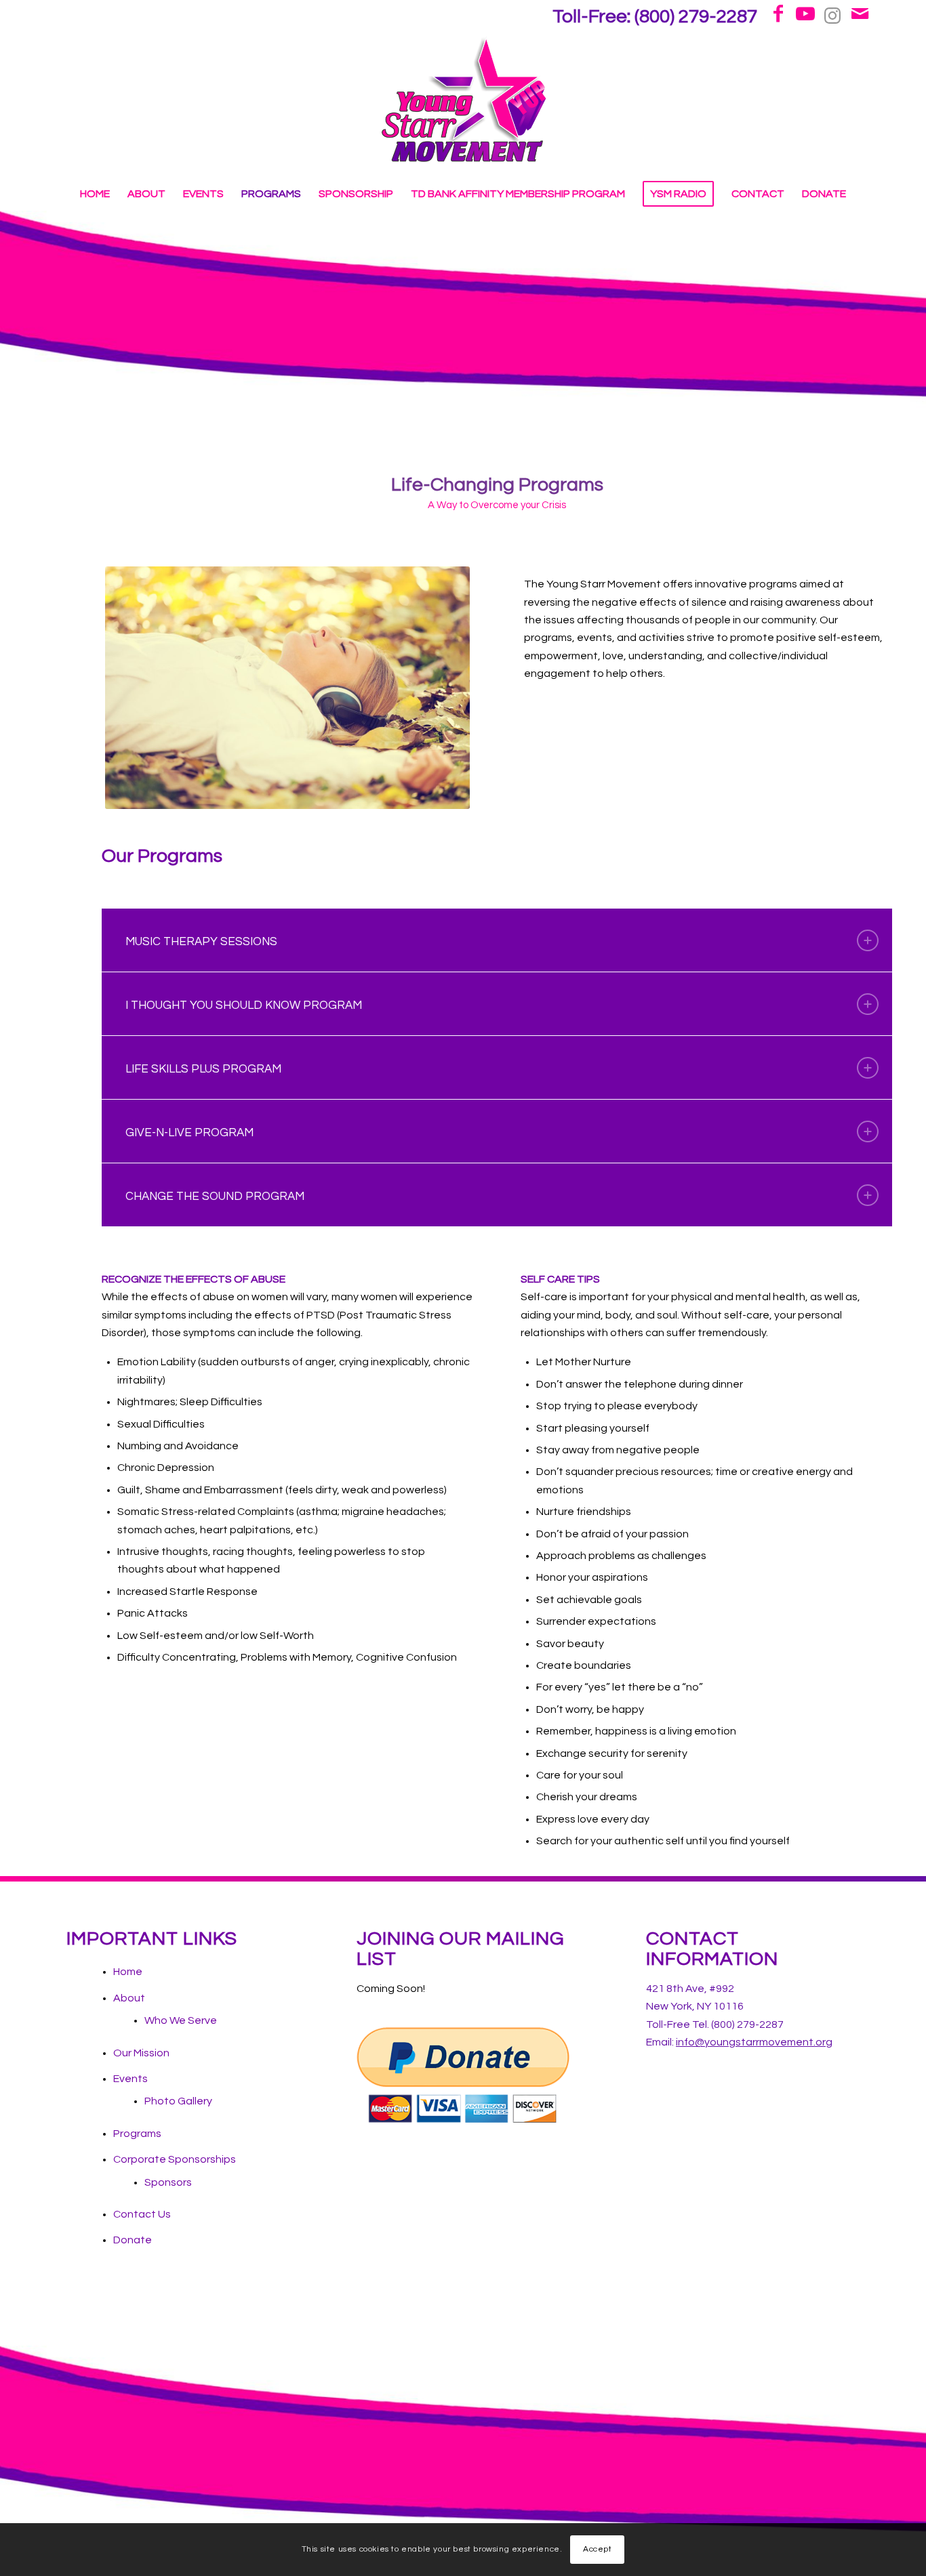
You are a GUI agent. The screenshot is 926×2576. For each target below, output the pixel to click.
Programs (137, 2134)
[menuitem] (651, 21)
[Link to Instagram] (832, 14)
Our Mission (141, 2053)
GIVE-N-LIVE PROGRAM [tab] (189, 1133)
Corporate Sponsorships (175, 2159)
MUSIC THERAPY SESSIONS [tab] (201, 942)
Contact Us (142, 2214)
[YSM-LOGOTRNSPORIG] (463, 102)
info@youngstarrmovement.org (754, 2042)
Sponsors (168, 2182)
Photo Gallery (178, 2101)
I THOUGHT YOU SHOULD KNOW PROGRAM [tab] (244, 1005)
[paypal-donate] (463, 2075)
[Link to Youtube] (805, 14)
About (129, 1998)
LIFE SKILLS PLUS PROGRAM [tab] (203, 1069)
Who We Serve (181, 2020)
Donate (133, 2240)
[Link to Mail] (860, 14)
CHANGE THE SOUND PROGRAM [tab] (215, 1197)
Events (130, 2079)
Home (128, 1972)
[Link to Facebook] (778, 14)
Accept (598, 2549)
